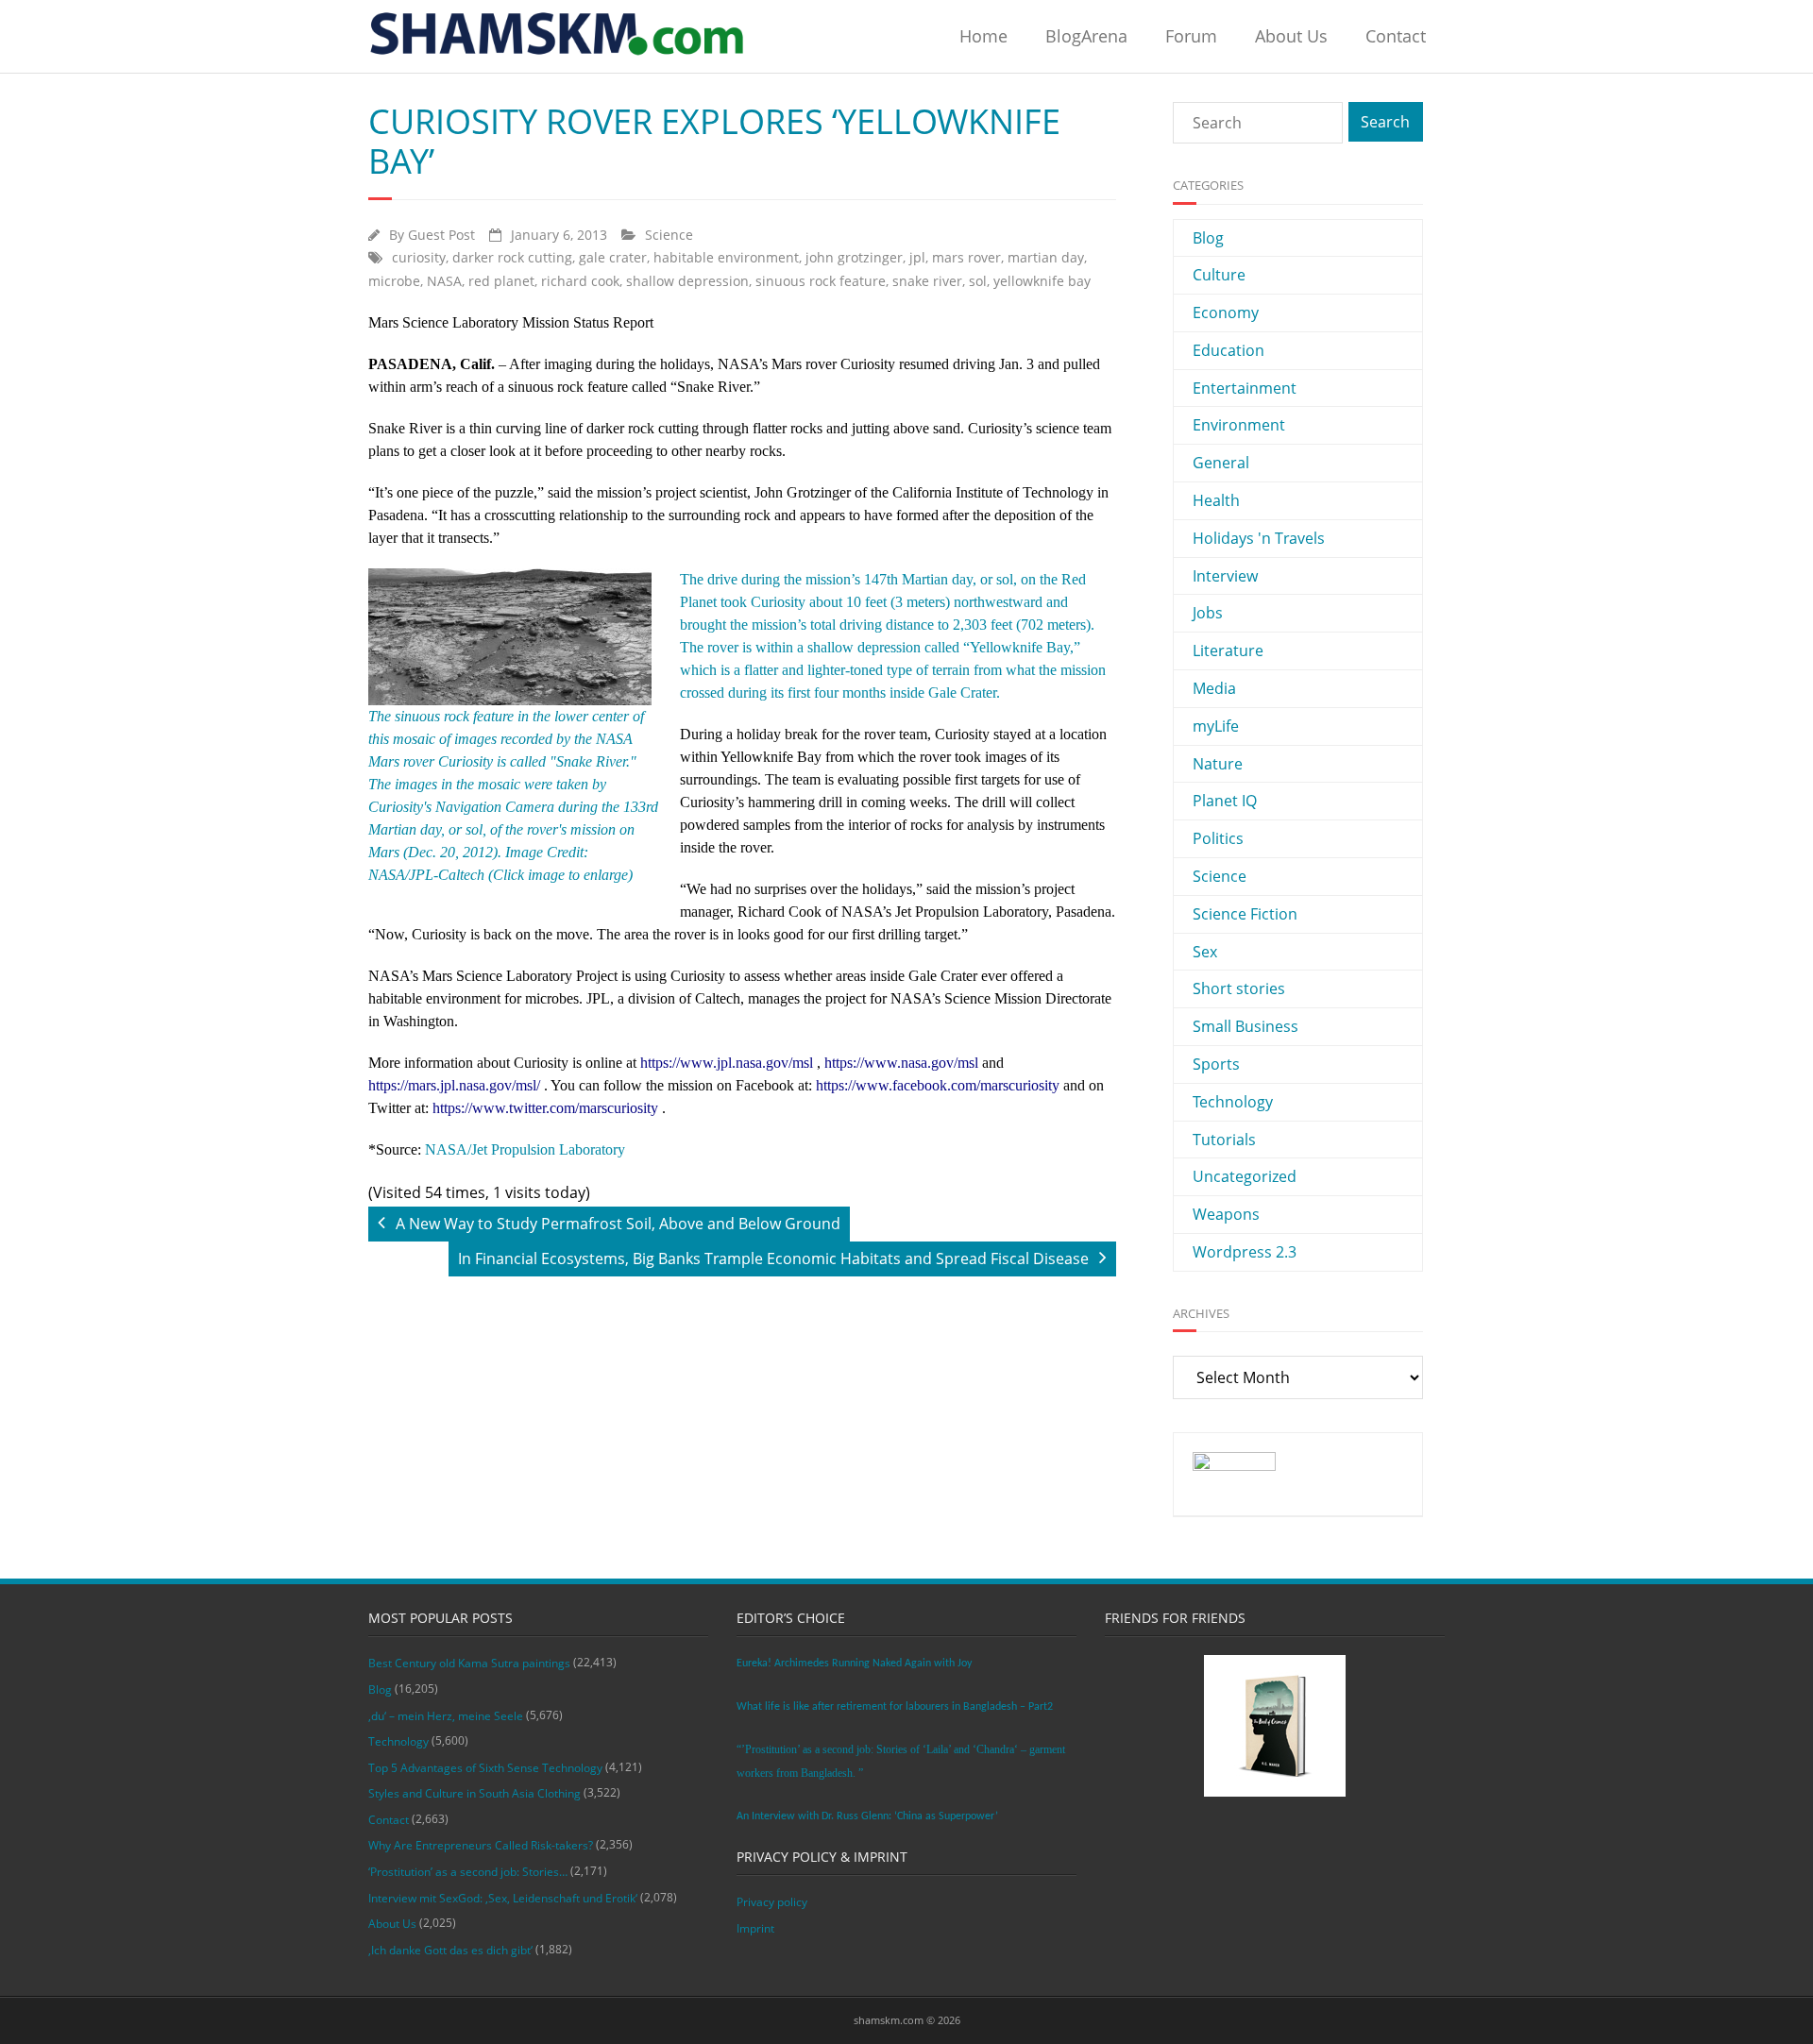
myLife (1216, 726)
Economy (1226, 313)
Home (983, 36)
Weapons (1226, 1214)
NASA (444, 281)
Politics (1218, 838)
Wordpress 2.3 (1245, 1252)
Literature (1228, 650)
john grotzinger (854, 257)
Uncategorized (1245, 1176)
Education (1228, 350)
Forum (1191, 36)
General (1221, 463)
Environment (1239, 425)
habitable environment (726, 257)
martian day (1046, 257)
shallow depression (687, 281)
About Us (1291, 36)
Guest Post (441, 235)
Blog (1208, 238)
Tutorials (1224, 1140)
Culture (1219, 275)
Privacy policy (772, 1902)
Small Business (1245, 1026)
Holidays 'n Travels (1259, 538)
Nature (1218, 764)
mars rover (966, 257)
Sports (1216, 1064)
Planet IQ (1225, 801)
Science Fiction (1245, 914)
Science (669, 235)
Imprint (755, 1928)
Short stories (1239, 988)
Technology (1233, 1102)
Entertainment (1245, 388)
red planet (501, 281)
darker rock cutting (512, 257)
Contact (1396, 36)
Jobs (1208, 613)
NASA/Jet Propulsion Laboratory (525, 1149)
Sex (1205, 952)
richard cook (580, 281)
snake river (927, 281)
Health (1216, 500)
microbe (394, 281)
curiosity (419, 257)
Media (1214, 688)
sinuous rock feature (821, 281)
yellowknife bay (1042, 281)
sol (978, 281)
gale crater (613, 257)
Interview (1225, 576)
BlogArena (1086, 36)
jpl (917, 257)
